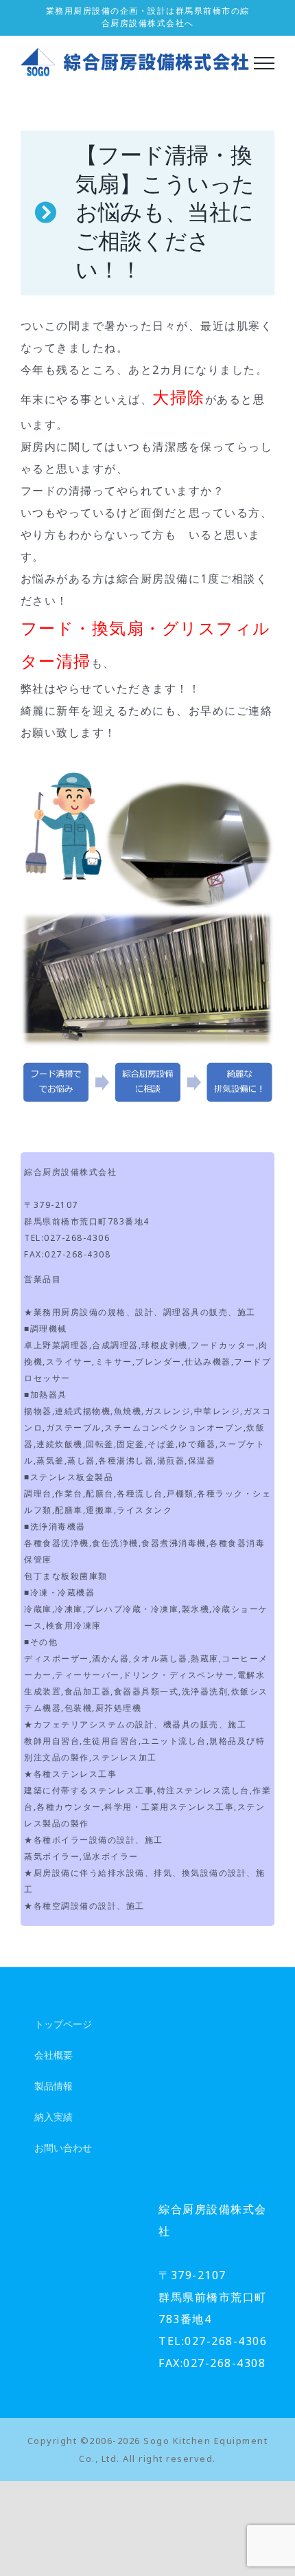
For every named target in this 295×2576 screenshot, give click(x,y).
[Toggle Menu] (264, 63)
